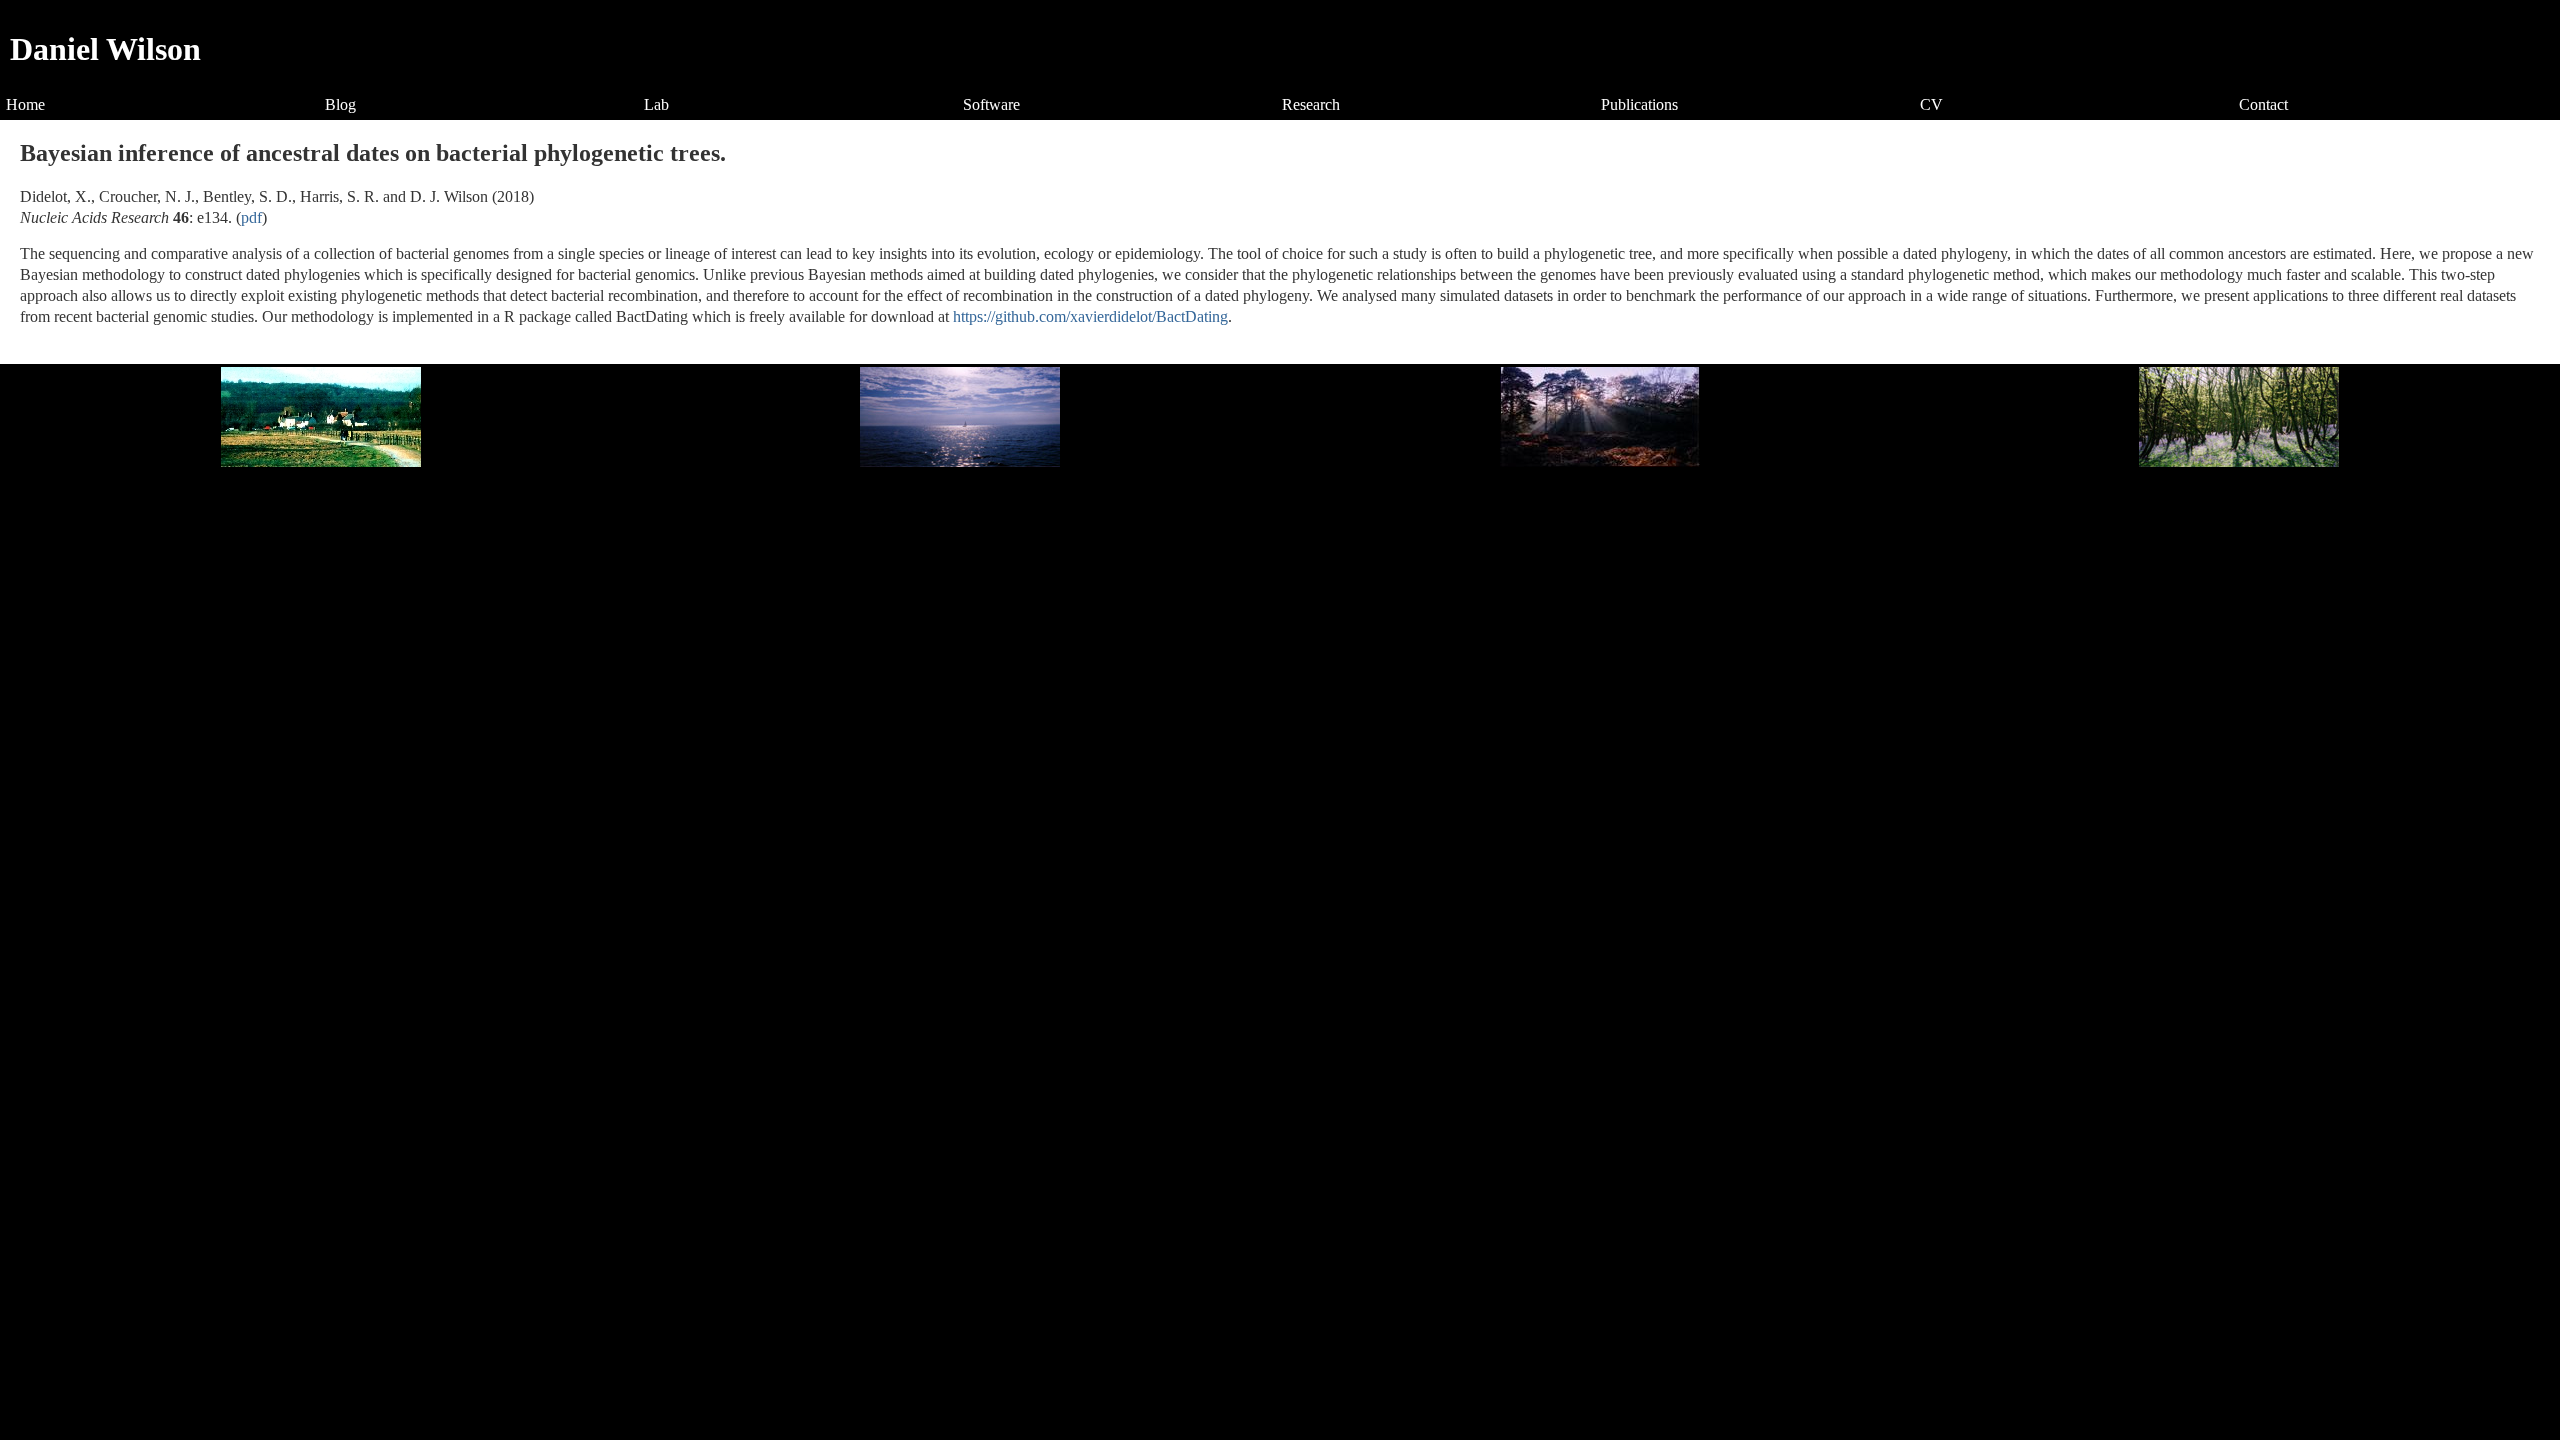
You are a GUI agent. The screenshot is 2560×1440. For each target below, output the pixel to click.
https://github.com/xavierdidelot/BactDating (1090, 316)
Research (1311, 104)
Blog (340, 104)
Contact (2263, 104)
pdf (251, 217)
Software (991, 104)
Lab (656, 104)
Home (25, 104)
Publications (1639, 104)
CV (1931, 104)
